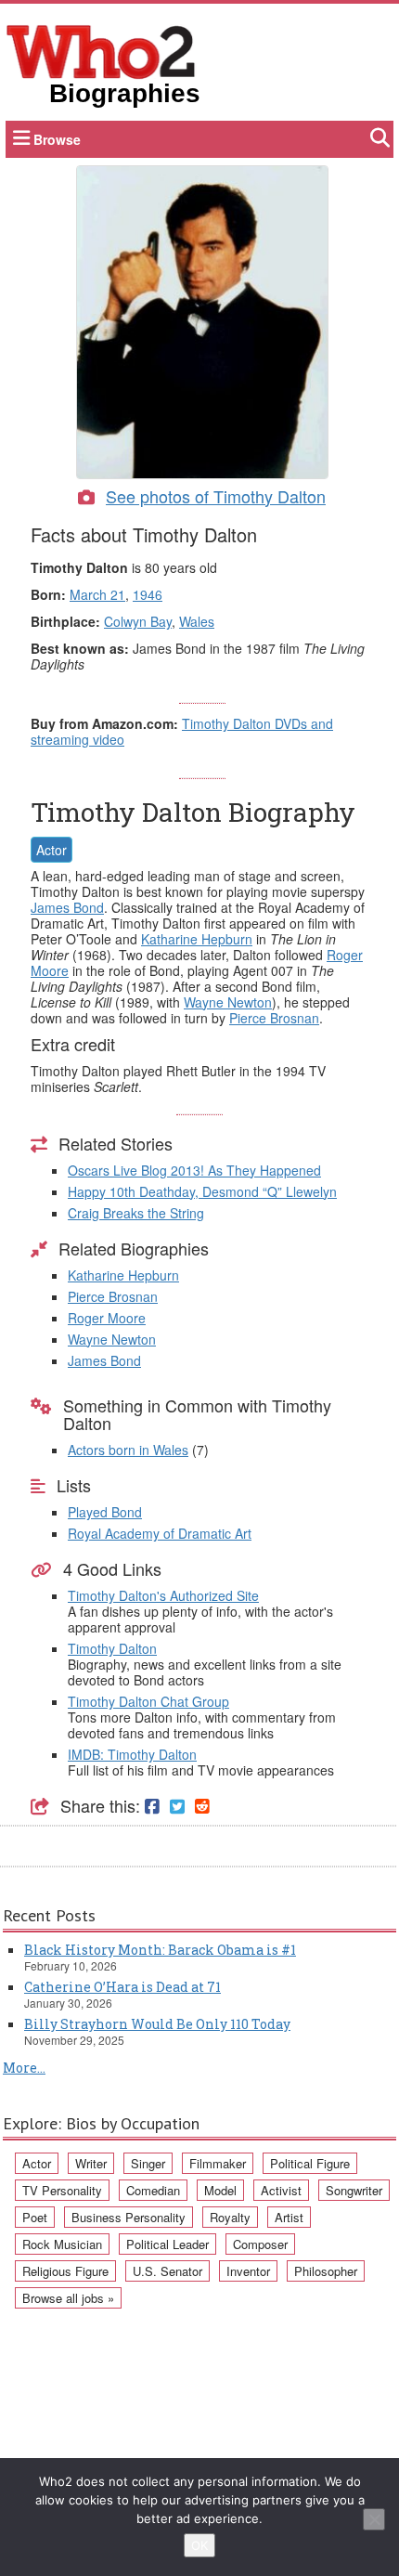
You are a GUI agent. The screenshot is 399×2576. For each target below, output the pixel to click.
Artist (289, 2217)
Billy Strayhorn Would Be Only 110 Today (157, 2024)
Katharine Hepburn (197, 939)
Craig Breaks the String (136, 1213)
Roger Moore (107, 1318)
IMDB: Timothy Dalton (132, 1754)
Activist (281, 2190)
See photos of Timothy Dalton (216, 496)
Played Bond (105, 1512)
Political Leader (167, 2244)
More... (24, 2068)
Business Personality (129, 2217)
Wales (197, 621)
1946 (148, 594)
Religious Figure (65, 2271)
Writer (91, 2163)
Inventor (248, 2271)
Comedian (153, 2190)
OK (199, 2545)
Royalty (230, 2217)
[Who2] (101, 50)
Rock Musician (62, 2244)
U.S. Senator (167, 2271)
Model (220, 2190)
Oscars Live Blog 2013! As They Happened (194, 1170)
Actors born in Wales (128, 1450)
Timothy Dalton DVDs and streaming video (182, 731)
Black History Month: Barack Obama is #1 (160, 1950)
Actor (51, 850)
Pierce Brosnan (274, 1018)
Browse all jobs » (68, 2298)
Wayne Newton (228, 1002)
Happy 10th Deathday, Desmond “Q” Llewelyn (202, 1191)
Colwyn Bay (138, 621)
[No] (374, 2519)
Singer (148, 2163)
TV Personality (62, 2190)
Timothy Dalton (112, 1648)
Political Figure (310, 2163)
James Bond (67, 907)
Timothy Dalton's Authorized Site (163, 1595)
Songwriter (354, 2190)
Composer (260, 2244)
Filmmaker (218, 2163)
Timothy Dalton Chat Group (148, 1701)
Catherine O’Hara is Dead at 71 (122, 1987)
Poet (35, 2217)
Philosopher (326, 2271)
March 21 (97, 594)
